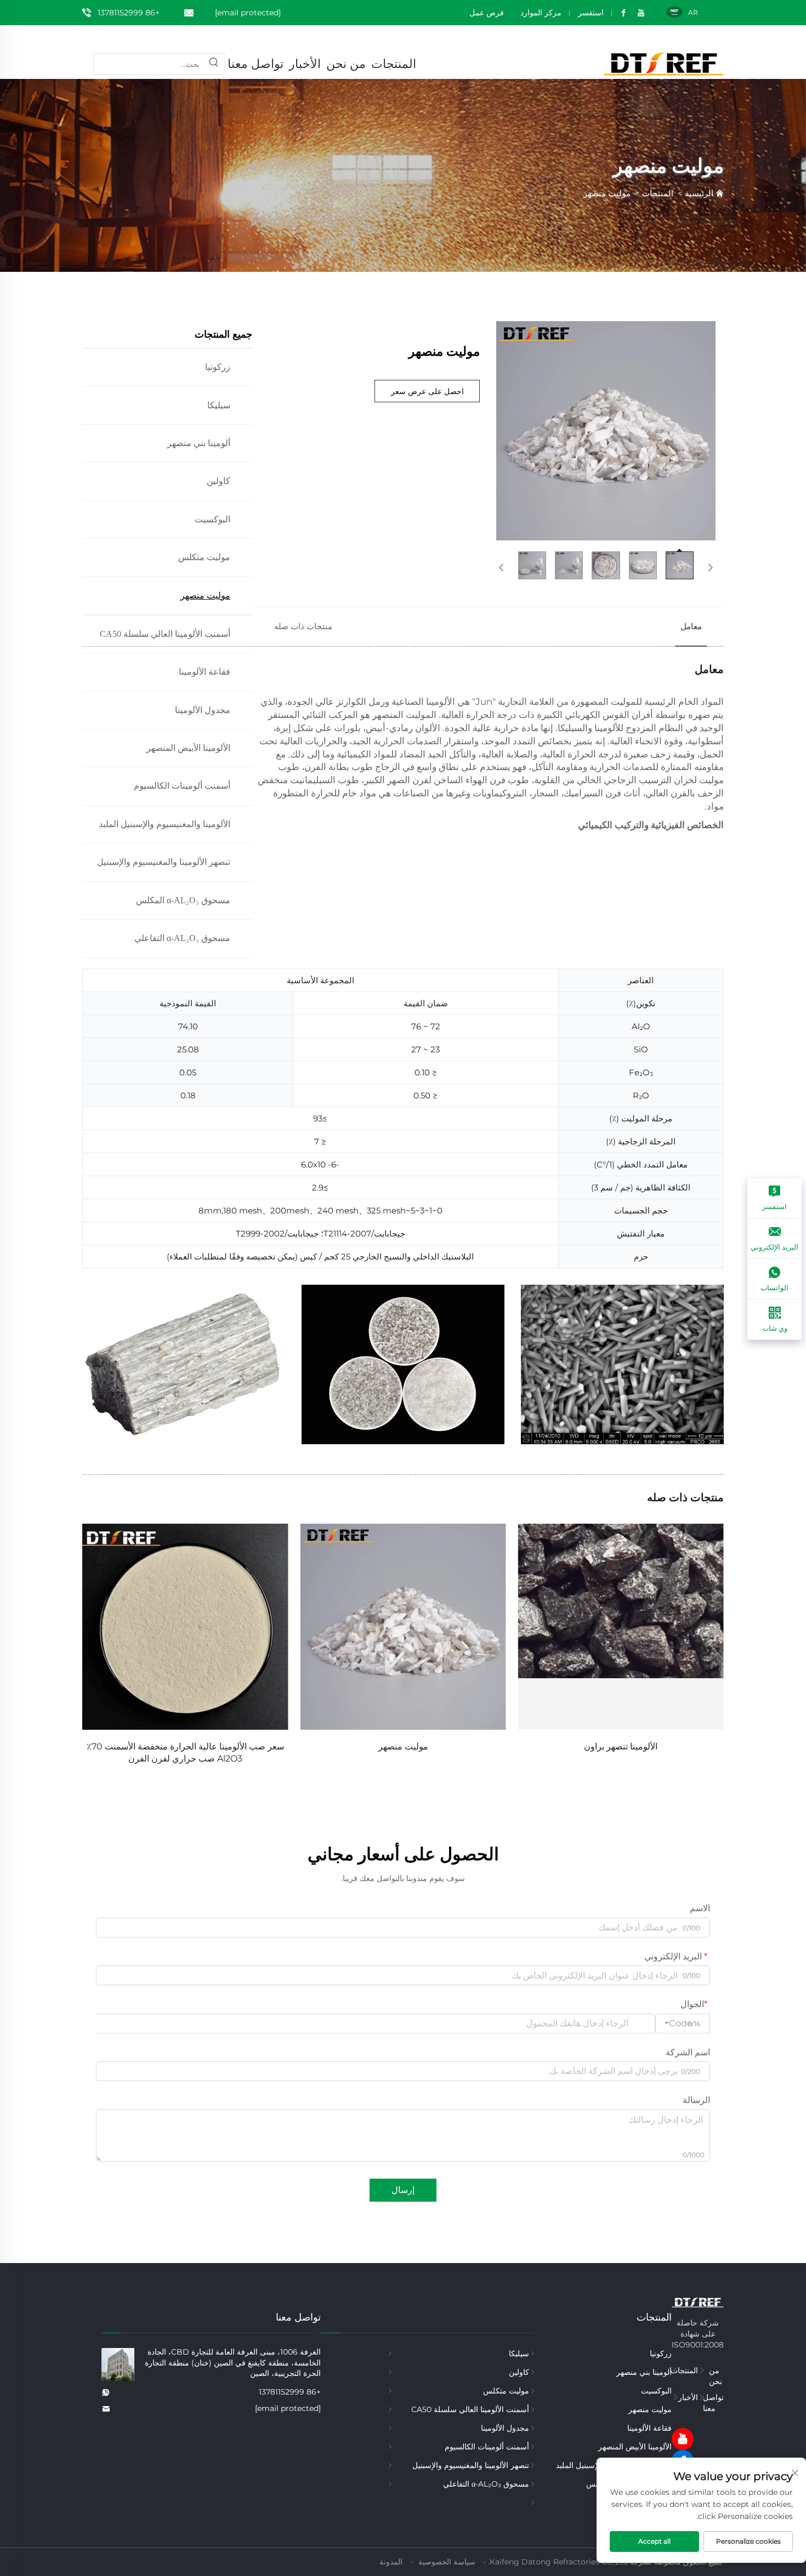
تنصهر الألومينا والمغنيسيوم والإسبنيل (471, 2465)
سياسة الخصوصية (447, 2562)
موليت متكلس (204, 557)
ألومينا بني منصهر (199, 443)
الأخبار (305, 64)
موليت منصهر (607, 193)
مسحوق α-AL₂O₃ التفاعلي (486, 2484)
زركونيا (218, 367)
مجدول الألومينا (505, 2428)
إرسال (403, 2190)
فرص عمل (487, 13)
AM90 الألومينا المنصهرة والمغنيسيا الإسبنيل (185, 1746)
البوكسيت (212, 519)
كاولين (218, 481)
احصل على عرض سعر (427, 391)
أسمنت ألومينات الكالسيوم (487, 2447)
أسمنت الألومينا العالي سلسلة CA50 (165, 634)
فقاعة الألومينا (649, 2428)
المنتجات (394, 64)
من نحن (346, 64)
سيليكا (219, 405)
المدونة (391, 2562)
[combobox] (683, 2024)
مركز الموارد (541, 13)
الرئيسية (699, 193)
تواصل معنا (256, 64)
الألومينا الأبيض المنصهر (635, 2447)
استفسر (591, 13)
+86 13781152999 (129, 13)
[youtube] (683, 2439)
